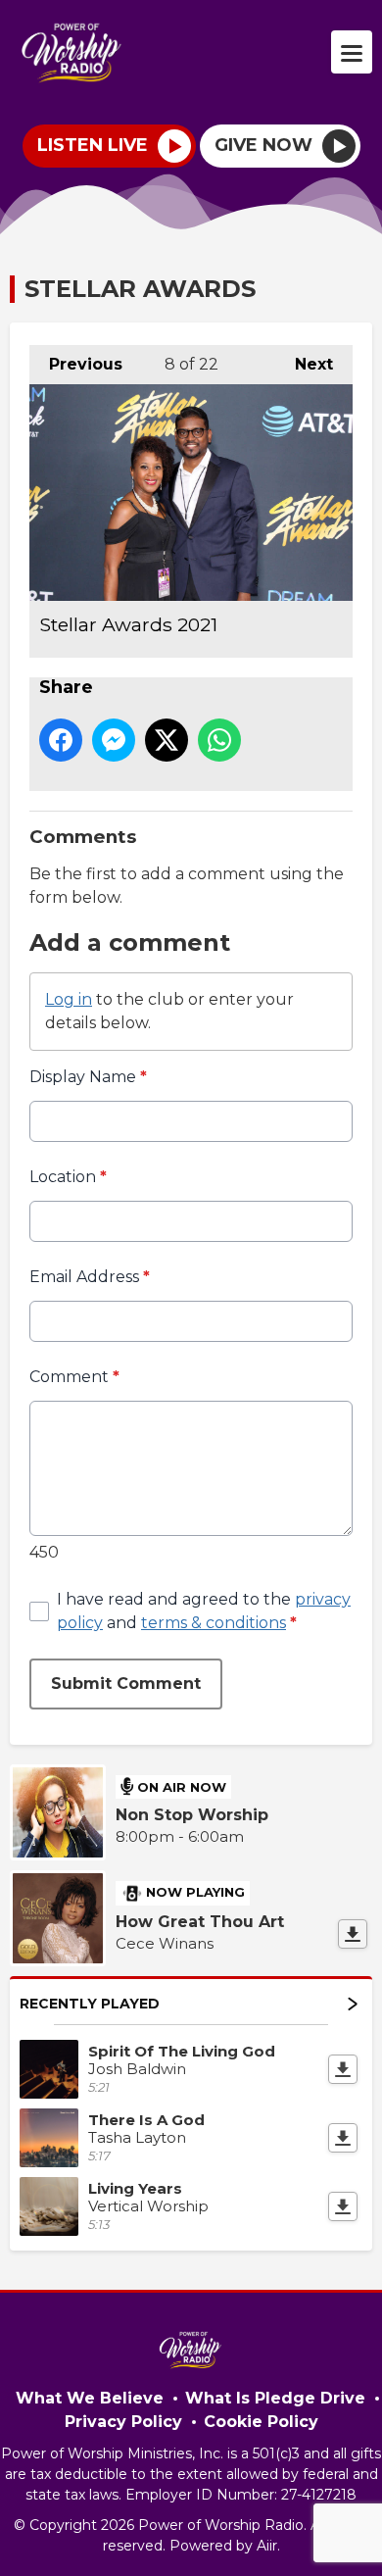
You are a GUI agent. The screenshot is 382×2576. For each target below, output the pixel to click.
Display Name (88, 1077)
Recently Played (90, 2004)
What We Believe (90, 2398)
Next (304, 364)
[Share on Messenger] (114, 740)
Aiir (267, 2546)
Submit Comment (126, 1684)
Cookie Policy (261, 2422)
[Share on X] (167, 740)
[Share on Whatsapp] (219, 740)
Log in (69, 999)
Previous (76, 364)
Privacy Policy (123, 2422)
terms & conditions (214, 1623)
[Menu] (352, 52)
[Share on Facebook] (61, 740)
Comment (74, 1377)
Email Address (90, 1277)
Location (68, 1177)
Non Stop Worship (192, 1815)
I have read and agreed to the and (204, 1611)
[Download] (353, 1934)
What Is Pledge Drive (275, 2398)
